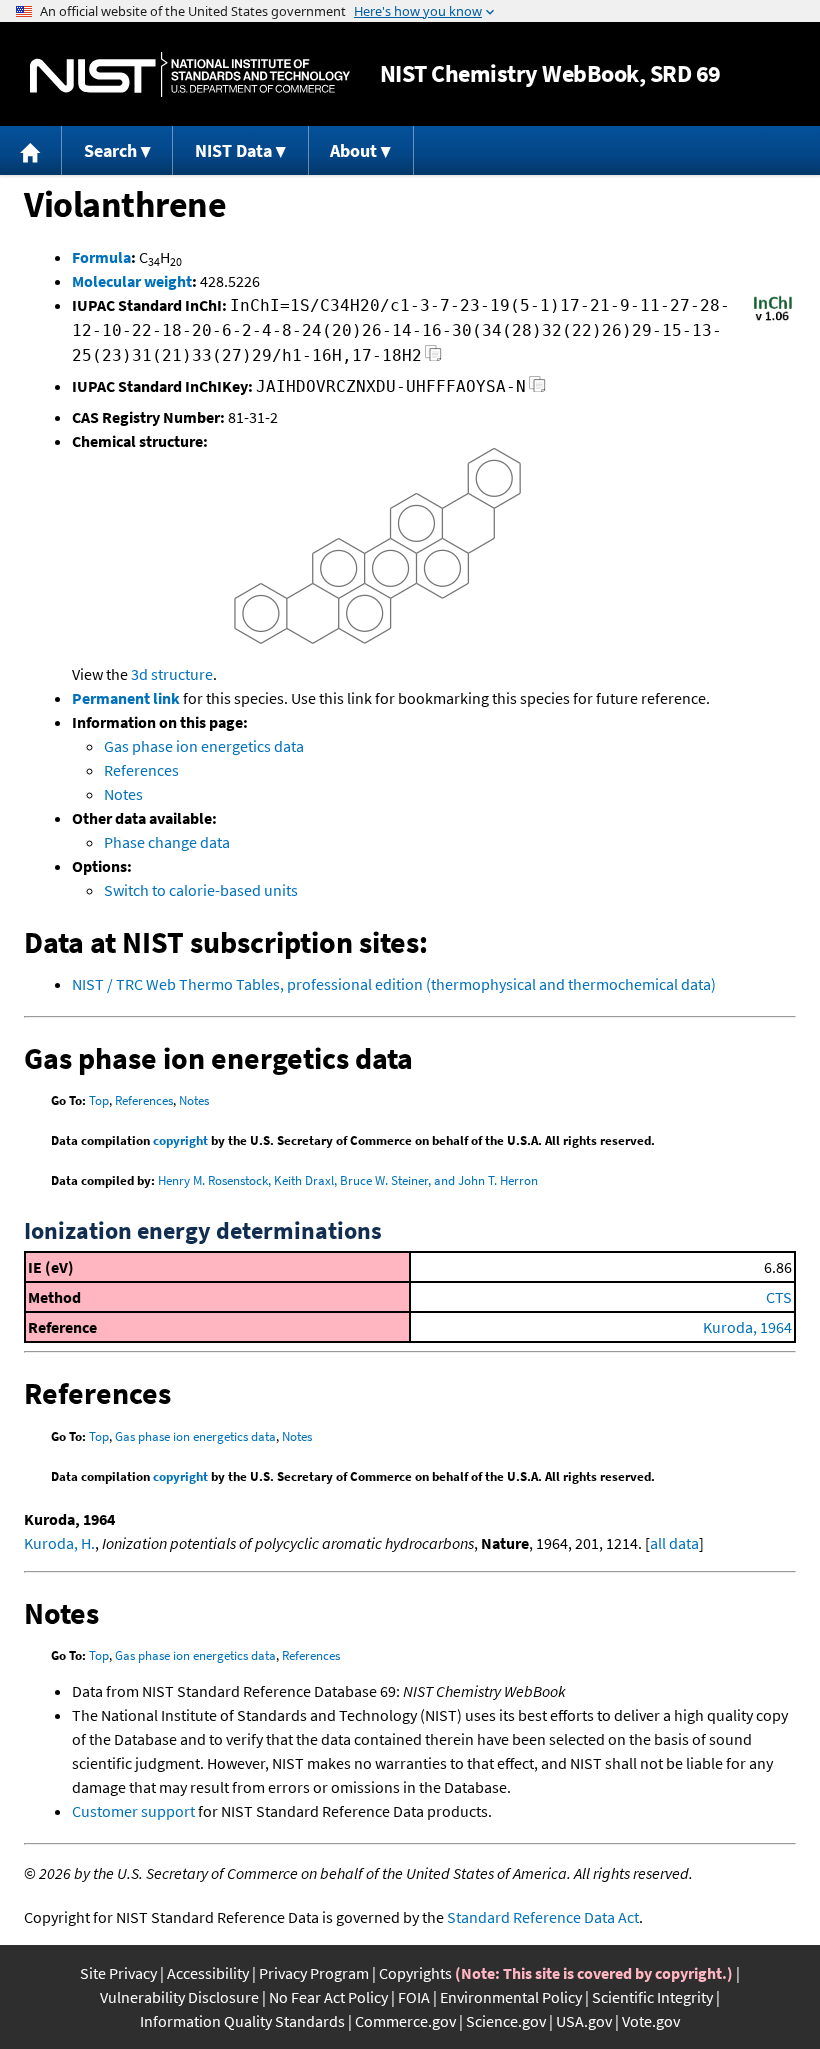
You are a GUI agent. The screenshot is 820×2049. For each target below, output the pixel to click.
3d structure (172, 674)
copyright (180, 1140)
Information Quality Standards (242, 2021)
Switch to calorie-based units (201, 890)
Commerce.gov (405, 2021)
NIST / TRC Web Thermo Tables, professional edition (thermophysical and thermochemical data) (394, 984)
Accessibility (208, 1973)
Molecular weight (132, 281)
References (141, 770)
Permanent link (126, 698)
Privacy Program (314, 1973)
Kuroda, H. (59, 1543)
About (353, 150)
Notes (123, 794)
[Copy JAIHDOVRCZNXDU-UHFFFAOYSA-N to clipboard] (537, 389)
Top (99, 1100)
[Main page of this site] (31, 150)
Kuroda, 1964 (747, 1327)
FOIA (414, 1997)
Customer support (133, 1811)
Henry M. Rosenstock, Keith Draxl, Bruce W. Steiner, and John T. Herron (348, 1180)
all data (674, 1543)
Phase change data (167, 842)
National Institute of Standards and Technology (190, 74)
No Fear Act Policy (328, 1997)
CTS (779, 1297)
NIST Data (233, 150)
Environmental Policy (511, 1997)
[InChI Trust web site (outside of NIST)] (773, 319)
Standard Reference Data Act (543, 1917)
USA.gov (584, 2021)
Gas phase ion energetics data (204, 746)
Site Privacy (118, 1973)
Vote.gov (651, 2021)
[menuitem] (31, 150)
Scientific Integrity (652, 1997)
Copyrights (415, 1973)
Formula (101, 257)
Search (110, 150)
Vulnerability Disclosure (179, 1997)
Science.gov (506, 2021)
